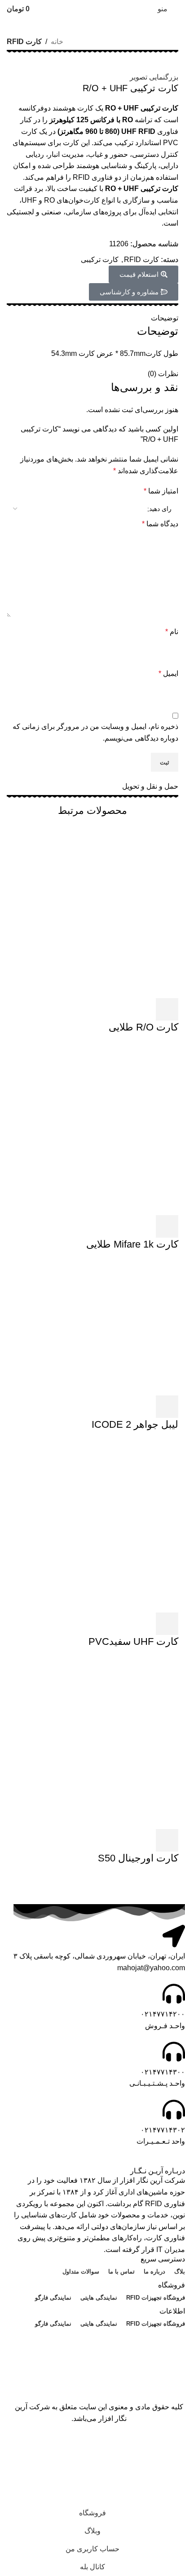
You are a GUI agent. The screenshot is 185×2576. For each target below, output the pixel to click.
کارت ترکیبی (100, 260)
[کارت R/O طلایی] (92, 912)
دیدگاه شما (160, 524)
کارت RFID (24, 42)
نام (172, 632)
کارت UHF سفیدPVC (133, 1641)
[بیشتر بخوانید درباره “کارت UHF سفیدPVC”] (167, 1624)
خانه (57, 42)
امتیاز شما (161, 491)
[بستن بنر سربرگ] (174, 2447)
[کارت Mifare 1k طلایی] (92, 1129)
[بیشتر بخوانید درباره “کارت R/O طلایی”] (167, 1009)
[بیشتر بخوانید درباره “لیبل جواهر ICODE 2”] (167, 1407)
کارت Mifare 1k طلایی (132, 1244)
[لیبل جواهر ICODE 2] (111, 1327)
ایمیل (168, 673)
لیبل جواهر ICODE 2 (135, 1424)
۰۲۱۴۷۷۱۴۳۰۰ (163, 2072)
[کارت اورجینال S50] (92, 1743)
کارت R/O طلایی (143, 1027)
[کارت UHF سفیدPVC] (92, 1526)
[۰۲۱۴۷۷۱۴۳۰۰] (174, 2052)
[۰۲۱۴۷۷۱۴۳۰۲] (174, 2110)
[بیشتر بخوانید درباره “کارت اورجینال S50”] (167, 1840)
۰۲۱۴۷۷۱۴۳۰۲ (163, 2130)
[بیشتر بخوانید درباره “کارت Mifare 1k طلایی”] (167, 1226)
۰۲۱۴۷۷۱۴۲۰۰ (163, 2014)
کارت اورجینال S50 (138, 1858)
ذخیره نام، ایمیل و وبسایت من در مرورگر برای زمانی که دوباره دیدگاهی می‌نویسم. (95, 732)
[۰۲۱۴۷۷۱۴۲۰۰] (174, 1994)
